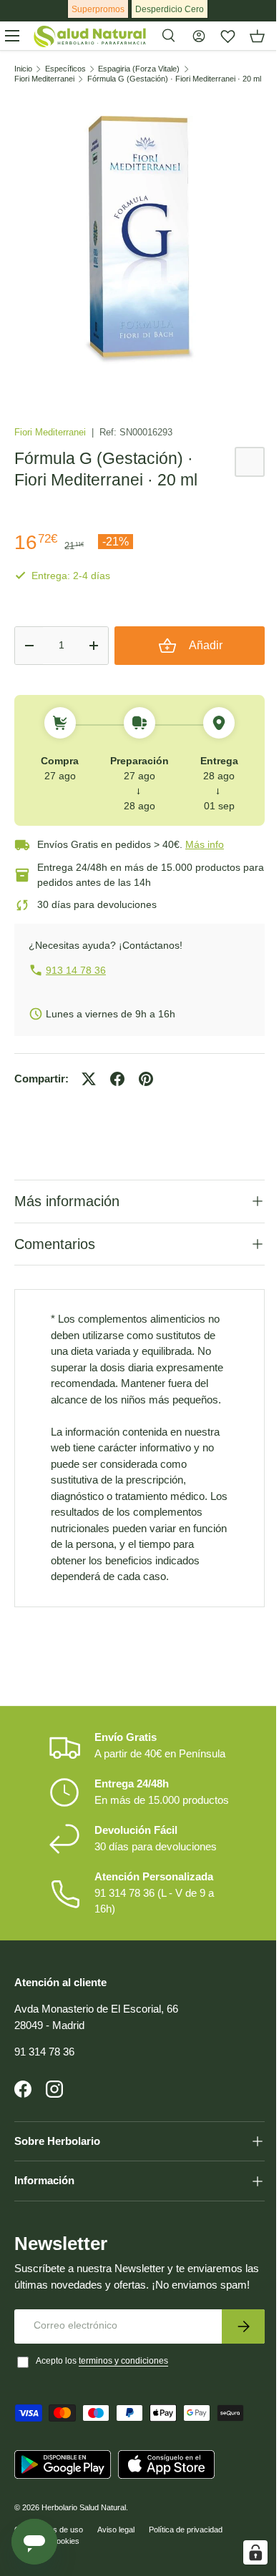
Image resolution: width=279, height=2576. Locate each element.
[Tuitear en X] (89, 1079)
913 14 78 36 (76, 970)
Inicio (23, 69)
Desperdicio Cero (170, 9)
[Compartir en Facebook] (117, 1079)
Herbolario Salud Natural (84, 2552)
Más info (205, 844)
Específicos (65, 69)
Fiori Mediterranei (44, 79)
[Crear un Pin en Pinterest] (146, 1079)
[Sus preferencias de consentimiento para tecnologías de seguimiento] (245, 2552)
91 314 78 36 (44, 2082)
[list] (139, 240)
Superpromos (98, 9)
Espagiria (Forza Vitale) (139, 69)
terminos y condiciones (123, 2406)
